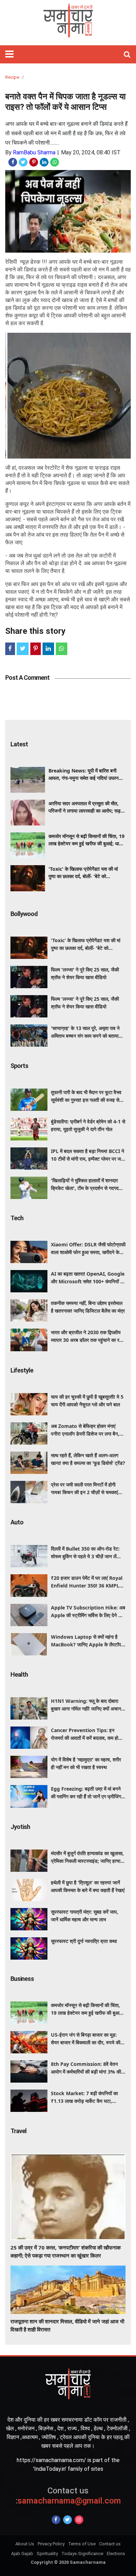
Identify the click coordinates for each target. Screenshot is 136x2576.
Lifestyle (22, 1370)
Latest (19, 744)
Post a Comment (27, 678)
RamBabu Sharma (34, 152)
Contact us (110, 2544)
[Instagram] (79, 2520)
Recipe (12, 77)
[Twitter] (67, 2520)
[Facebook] (56, 2520)
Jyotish (20, 1827)
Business (22, 1979)
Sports (19, 1066)
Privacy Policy (51, 2544)
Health (19, 1674)
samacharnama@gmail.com (68, 2496)
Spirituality (47, 2554)
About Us (25, 2544)
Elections (116, 2554)
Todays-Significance (82, 2554)
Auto (17, 1522)
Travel (18, 2131)
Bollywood (24, 914)
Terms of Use (82, 2544)
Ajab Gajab (22, 2554)
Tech (17, 1218)
